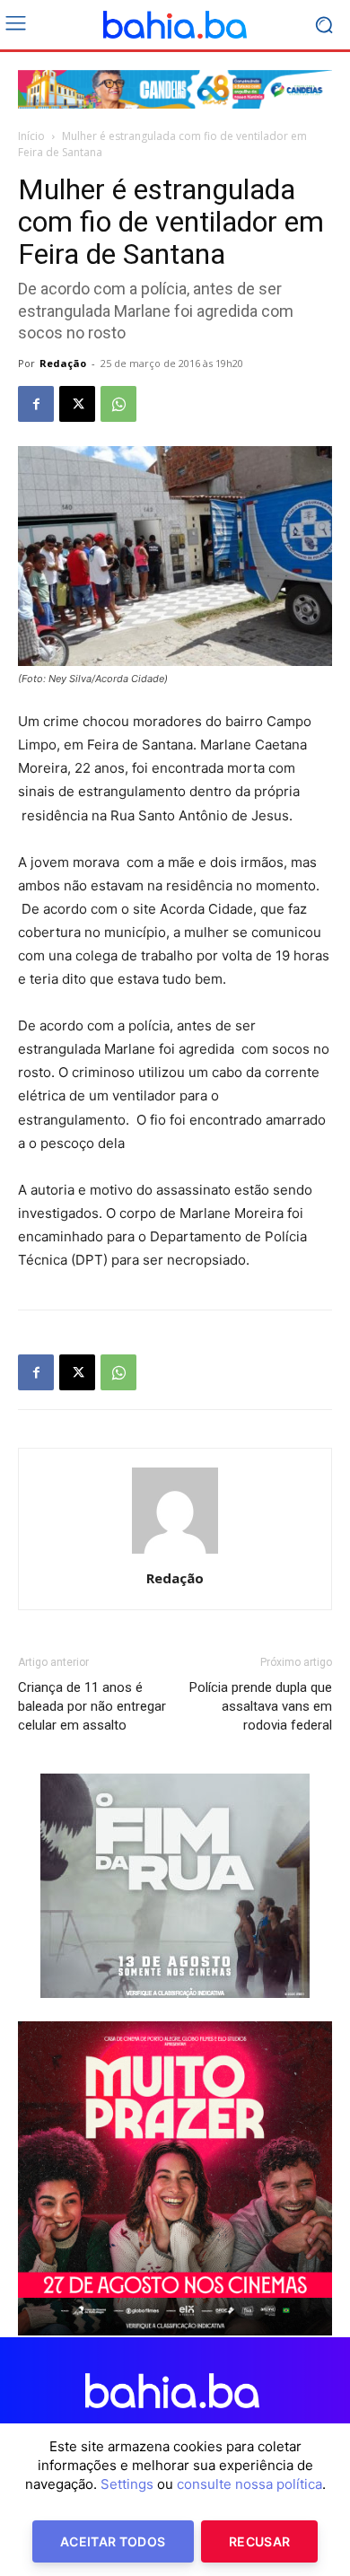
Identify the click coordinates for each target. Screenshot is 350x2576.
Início (31, 136)
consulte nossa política (249, 2484)
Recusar (259, 2541)
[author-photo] (175, 1553)
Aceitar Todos (113, 2541)
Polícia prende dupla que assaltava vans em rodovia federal (261, 1706)
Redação (63, 363)
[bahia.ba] (175, 25)
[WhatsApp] (118, 404)
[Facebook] (36, 404)
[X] (77, 404)
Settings (127, 2484)
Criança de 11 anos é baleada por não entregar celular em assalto (92, 1706)
